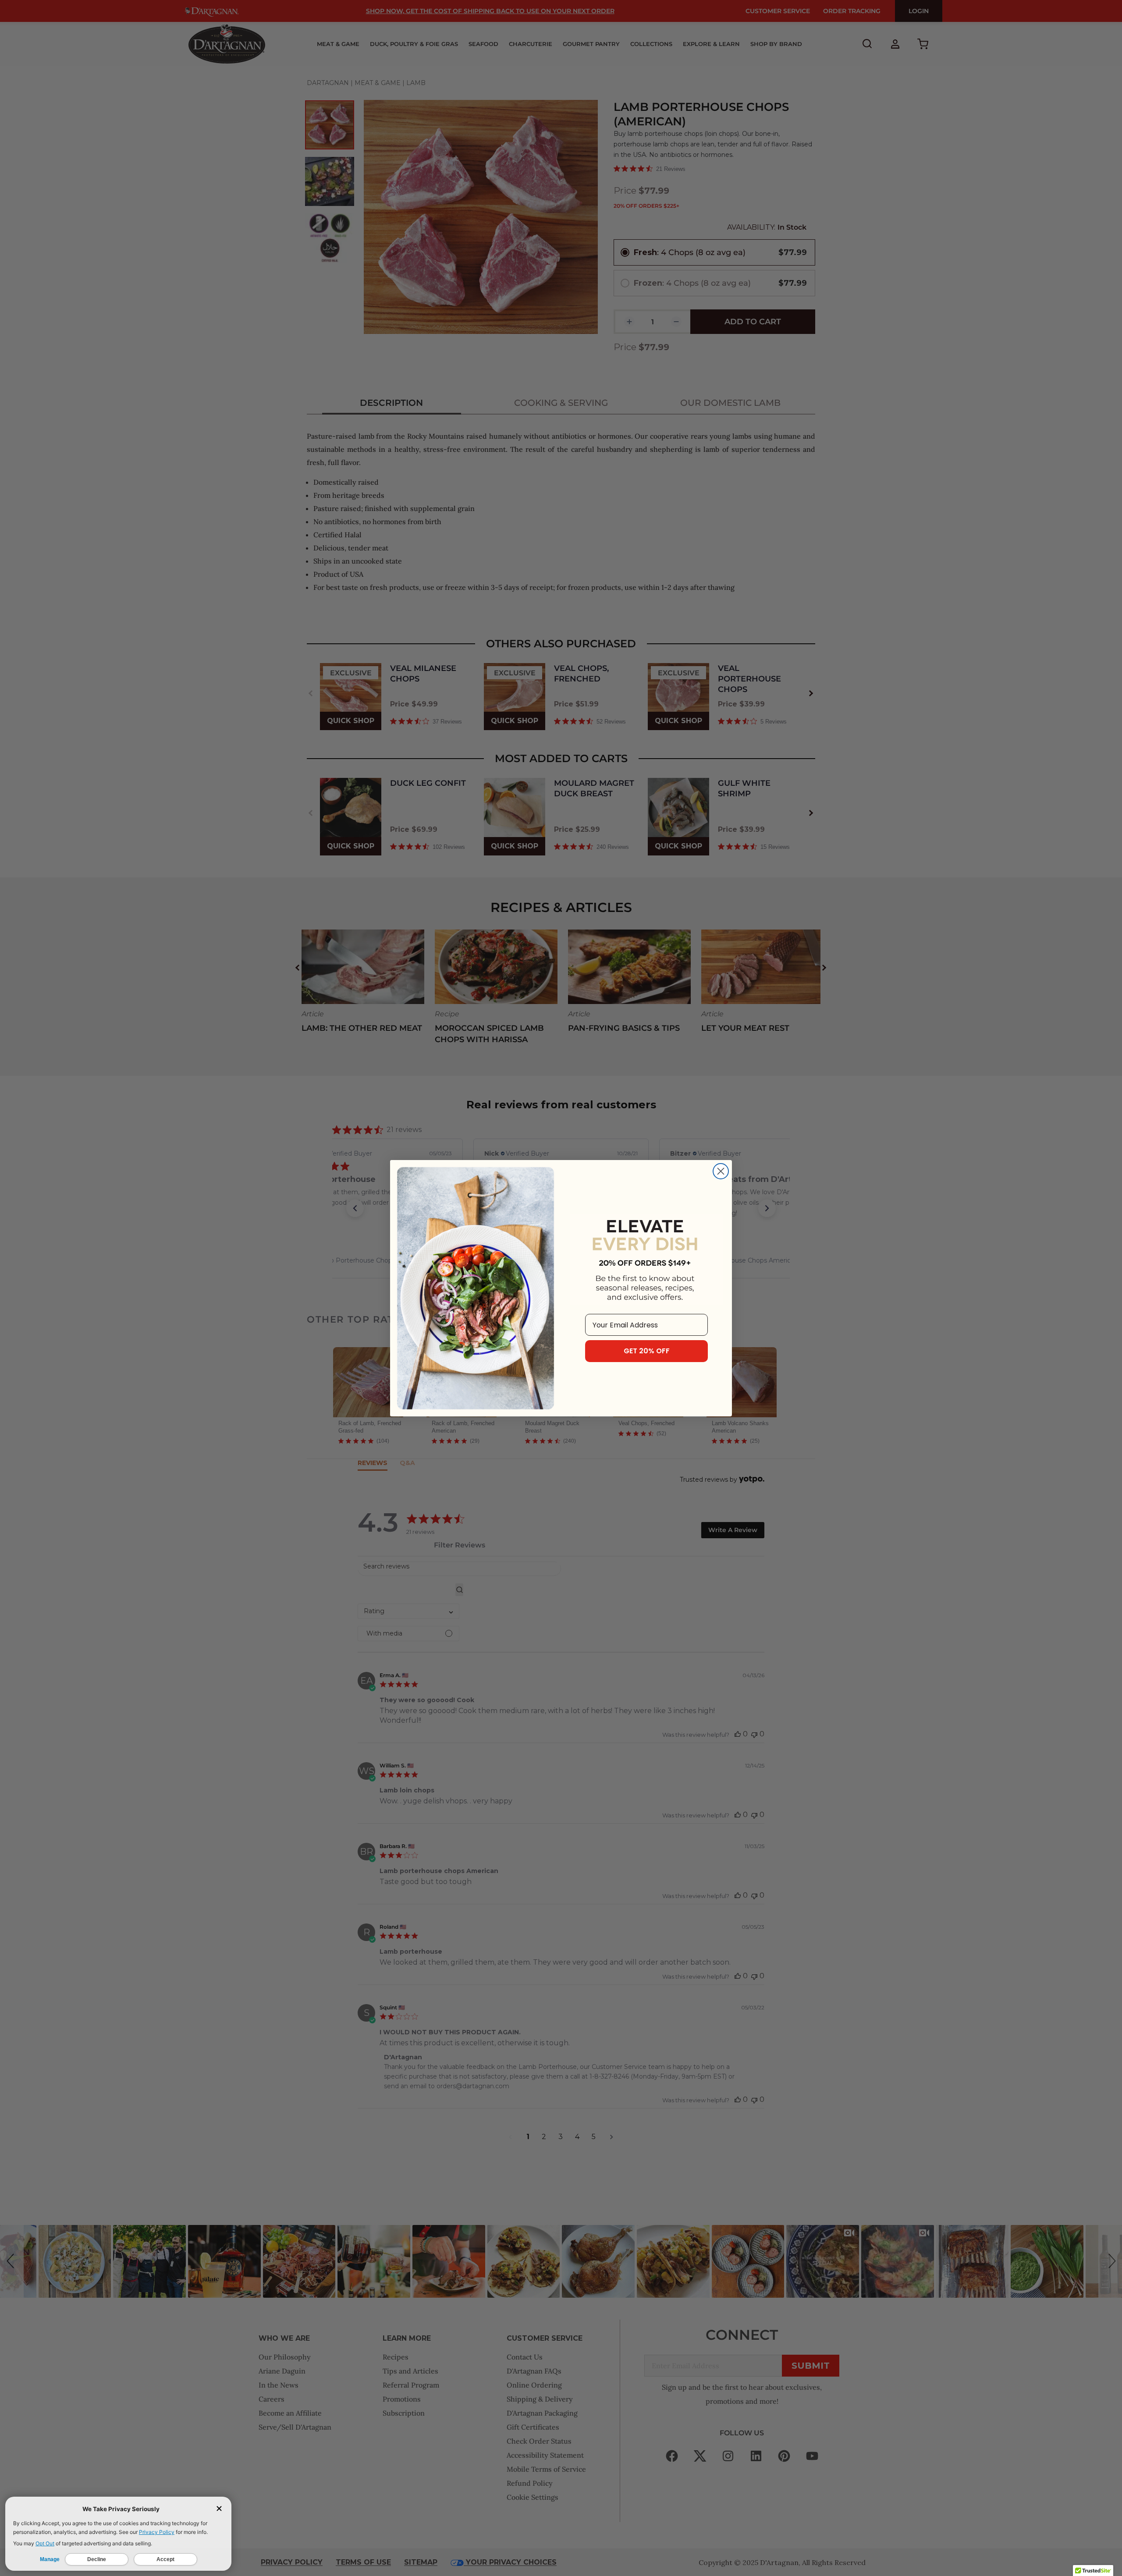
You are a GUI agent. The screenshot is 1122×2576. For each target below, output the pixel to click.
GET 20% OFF (647, 1351)
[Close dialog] (721, 1171)
